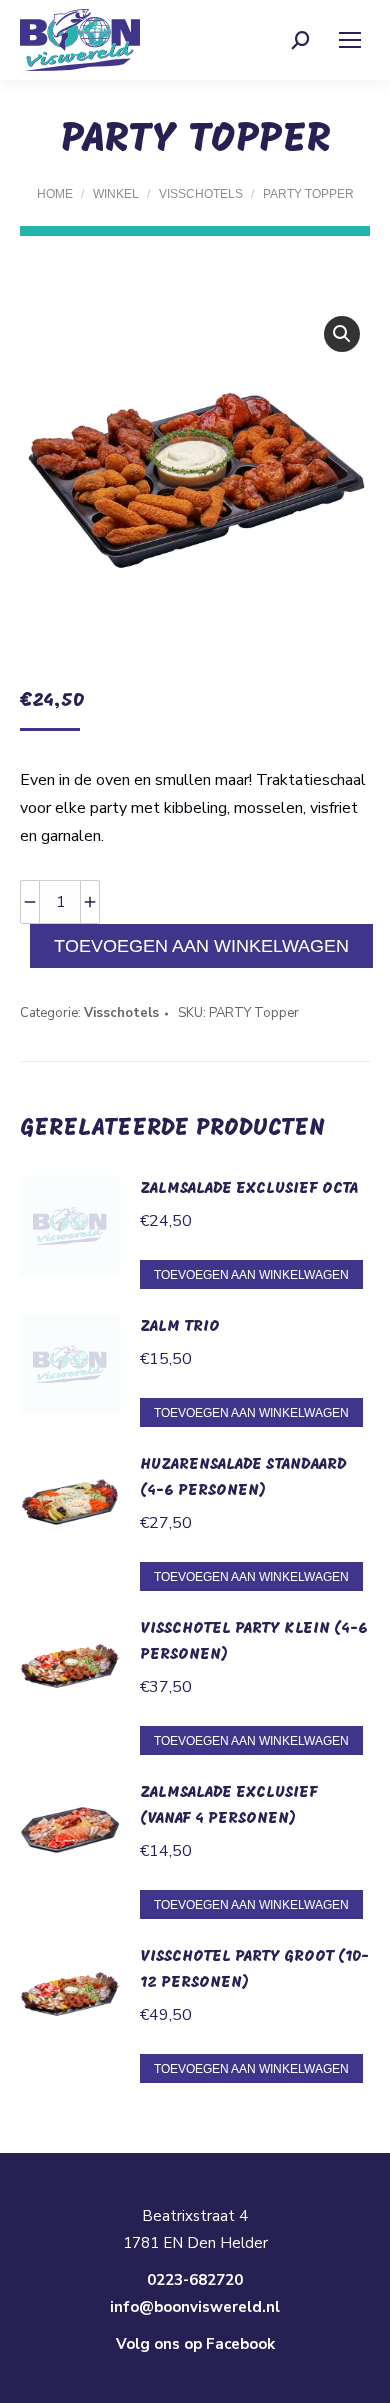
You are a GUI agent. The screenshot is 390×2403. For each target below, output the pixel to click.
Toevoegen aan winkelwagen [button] (251, 1275)
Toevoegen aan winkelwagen (201, 946)
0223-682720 (195, 2280)
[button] (342, 334)
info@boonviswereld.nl (195, 2307)
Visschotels (121, 1013)
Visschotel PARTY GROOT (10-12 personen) (254, 1970)
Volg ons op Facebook (195, 2344)
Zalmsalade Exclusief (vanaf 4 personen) (229, 1806)
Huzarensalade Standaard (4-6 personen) (243, 1478)
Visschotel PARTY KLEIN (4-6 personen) (254, 1642)
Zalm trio (180, 1327)
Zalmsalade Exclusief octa (249, 1189)
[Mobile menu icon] (350, 40)
